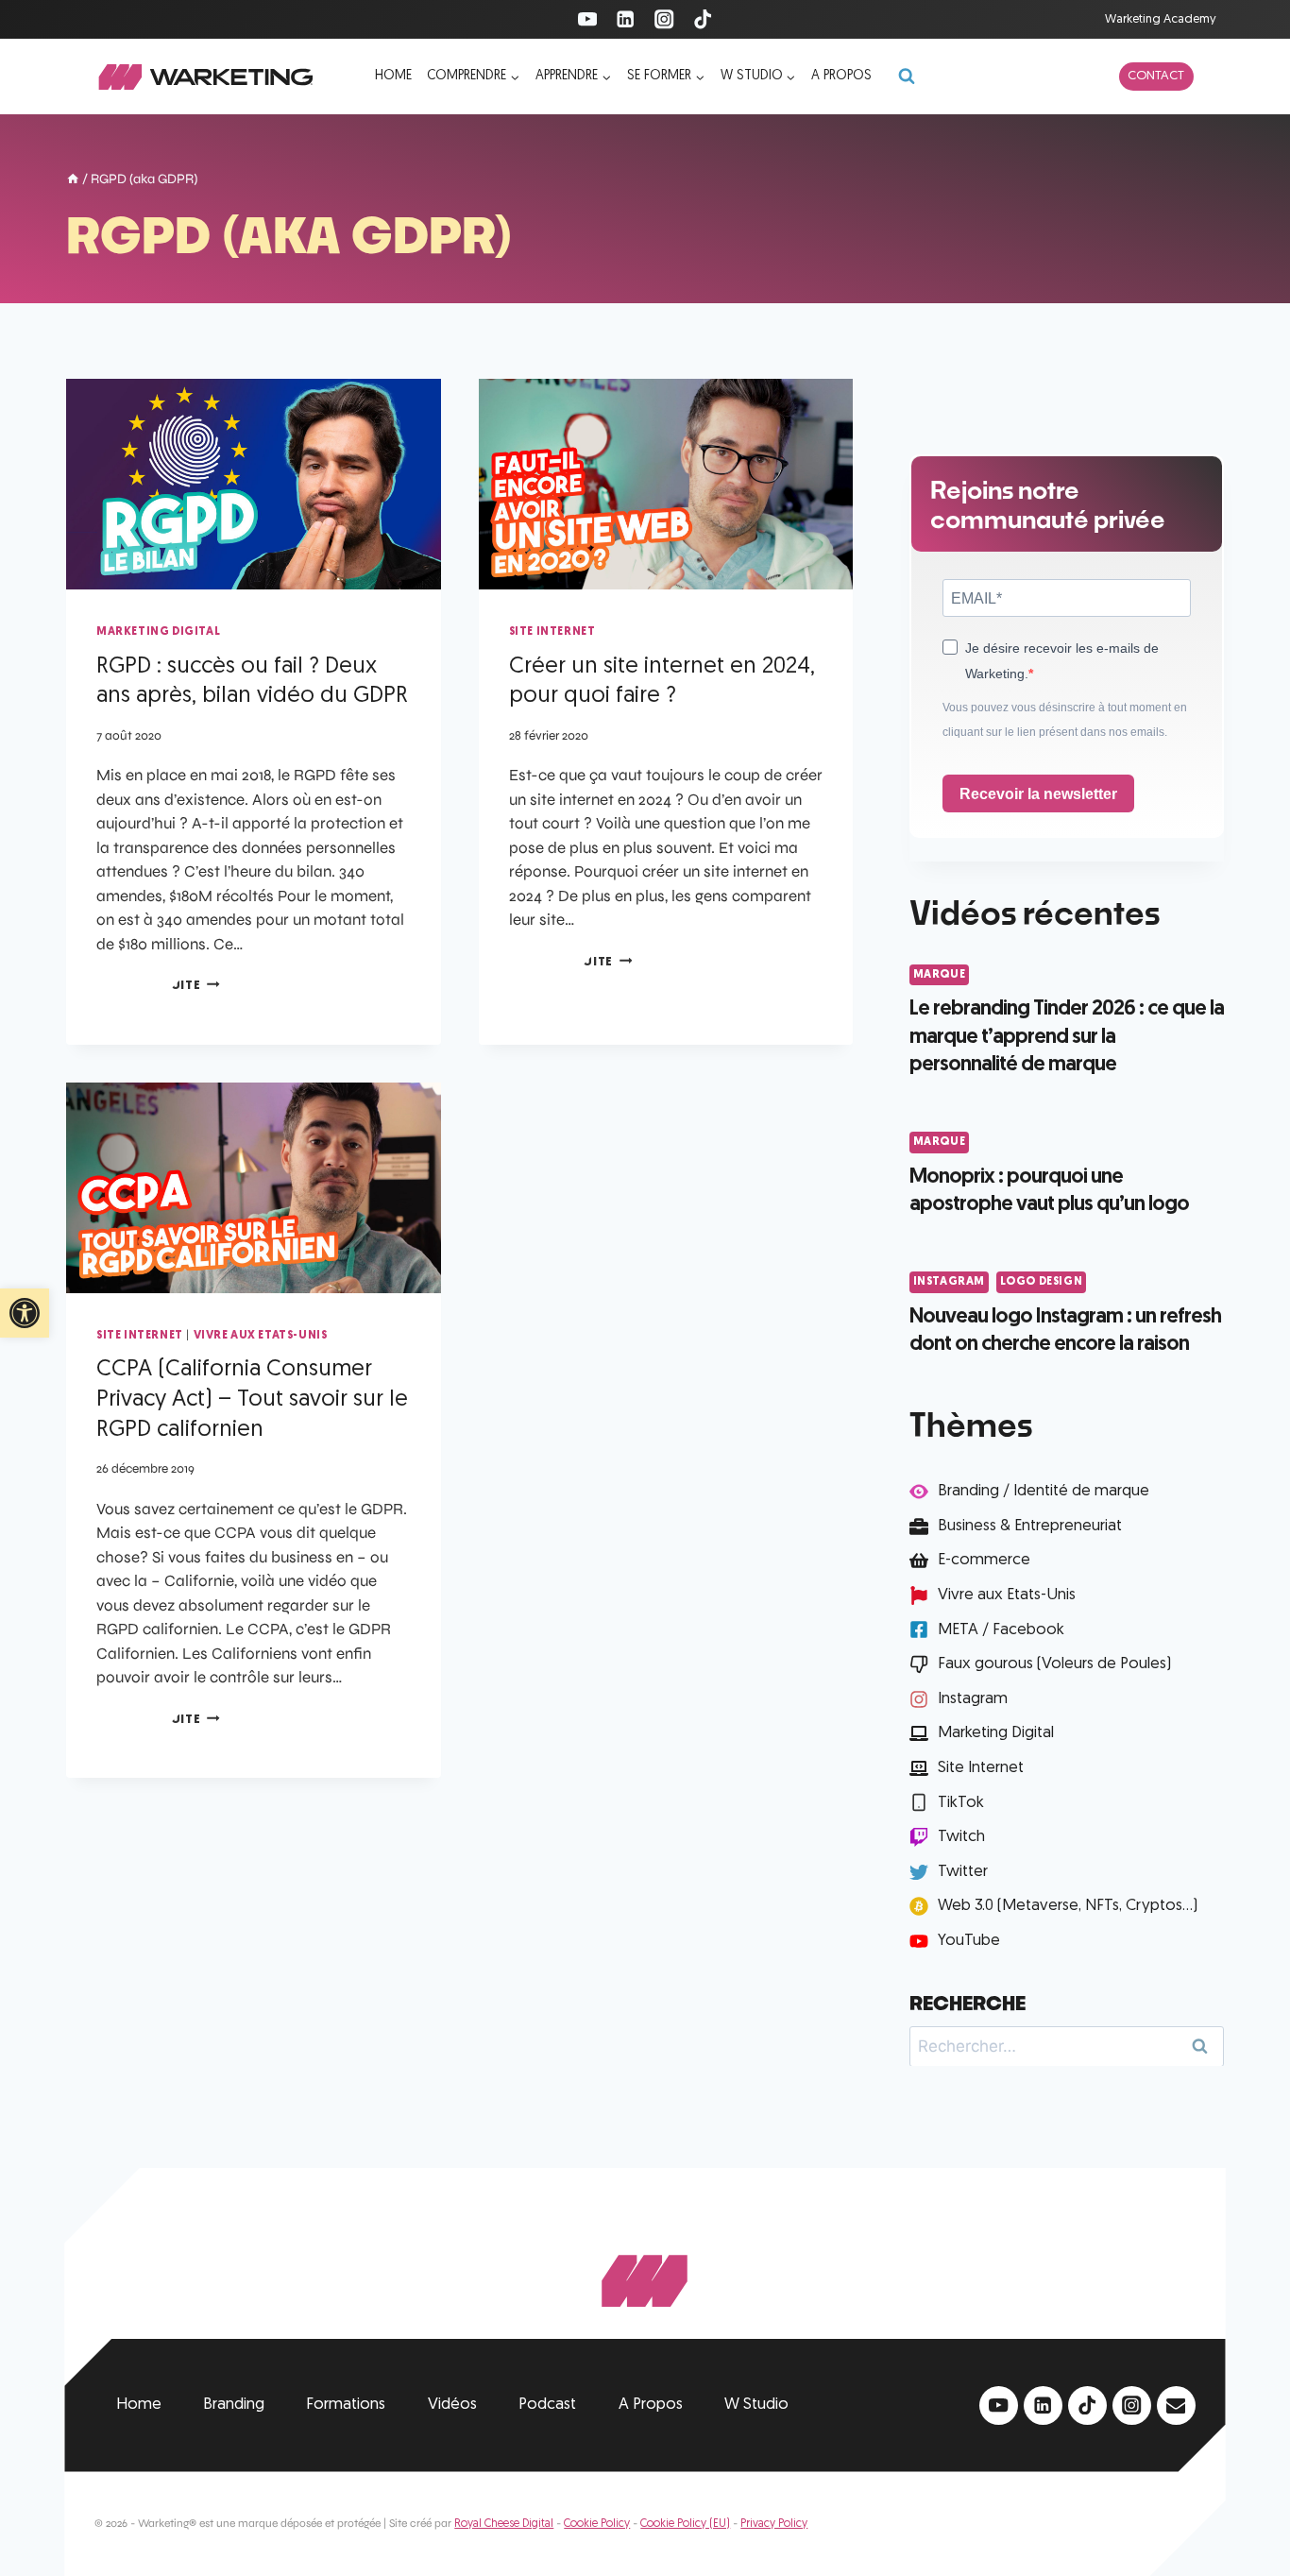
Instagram (949, 1282)
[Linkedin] (626, 19)
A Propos (651, 2405)
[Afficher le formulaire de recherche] (907, 77)
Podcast (547, 2405)
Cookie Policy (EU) (685, 2524)
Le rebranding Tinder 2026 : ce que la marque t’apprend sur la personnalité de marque (1067, 1037)
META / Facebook (1001, 1630)
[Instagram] (664, 19)
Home (393, 76)
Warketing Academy (1161, 19)
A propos (841, 76)
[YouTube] (587, 19)
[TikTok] (703, 19)
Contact (1156, 76)
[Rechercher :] (1067, 2046)
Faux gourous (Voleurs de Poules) (1054, 1664)
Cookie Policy (597, 2524)
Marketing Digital (158, 632)
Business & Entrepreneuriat (1030, 1526)
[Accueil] (73, 180)
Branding (234, 2405)
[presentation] (254, 484)
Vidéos (452, 2405)
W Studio (756, 2405)
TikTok (961, 1803)
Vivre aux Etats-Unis (261, 1336)
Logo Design (1042, 1282)
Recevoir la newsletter (1038, 794)
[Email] (1176, 2405)
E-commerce (984, 1560)
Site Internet (552, 632)
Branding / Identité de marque (1044, 1491)
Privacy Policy (774, 2524)
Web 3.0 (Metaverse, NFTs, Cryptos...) (1068, 1906)
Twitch (961, 1837)
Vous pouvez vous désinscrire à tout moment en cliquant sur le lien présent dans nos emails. (1065, 720)
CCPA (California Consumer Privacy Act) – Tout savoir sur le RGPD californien (252, 1400)
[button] (25, 1313)
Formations (346, 2405)
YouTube (969, 1941)
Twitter (963, 1872)
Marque (940, 975)
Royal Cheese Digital (504, 2524)
